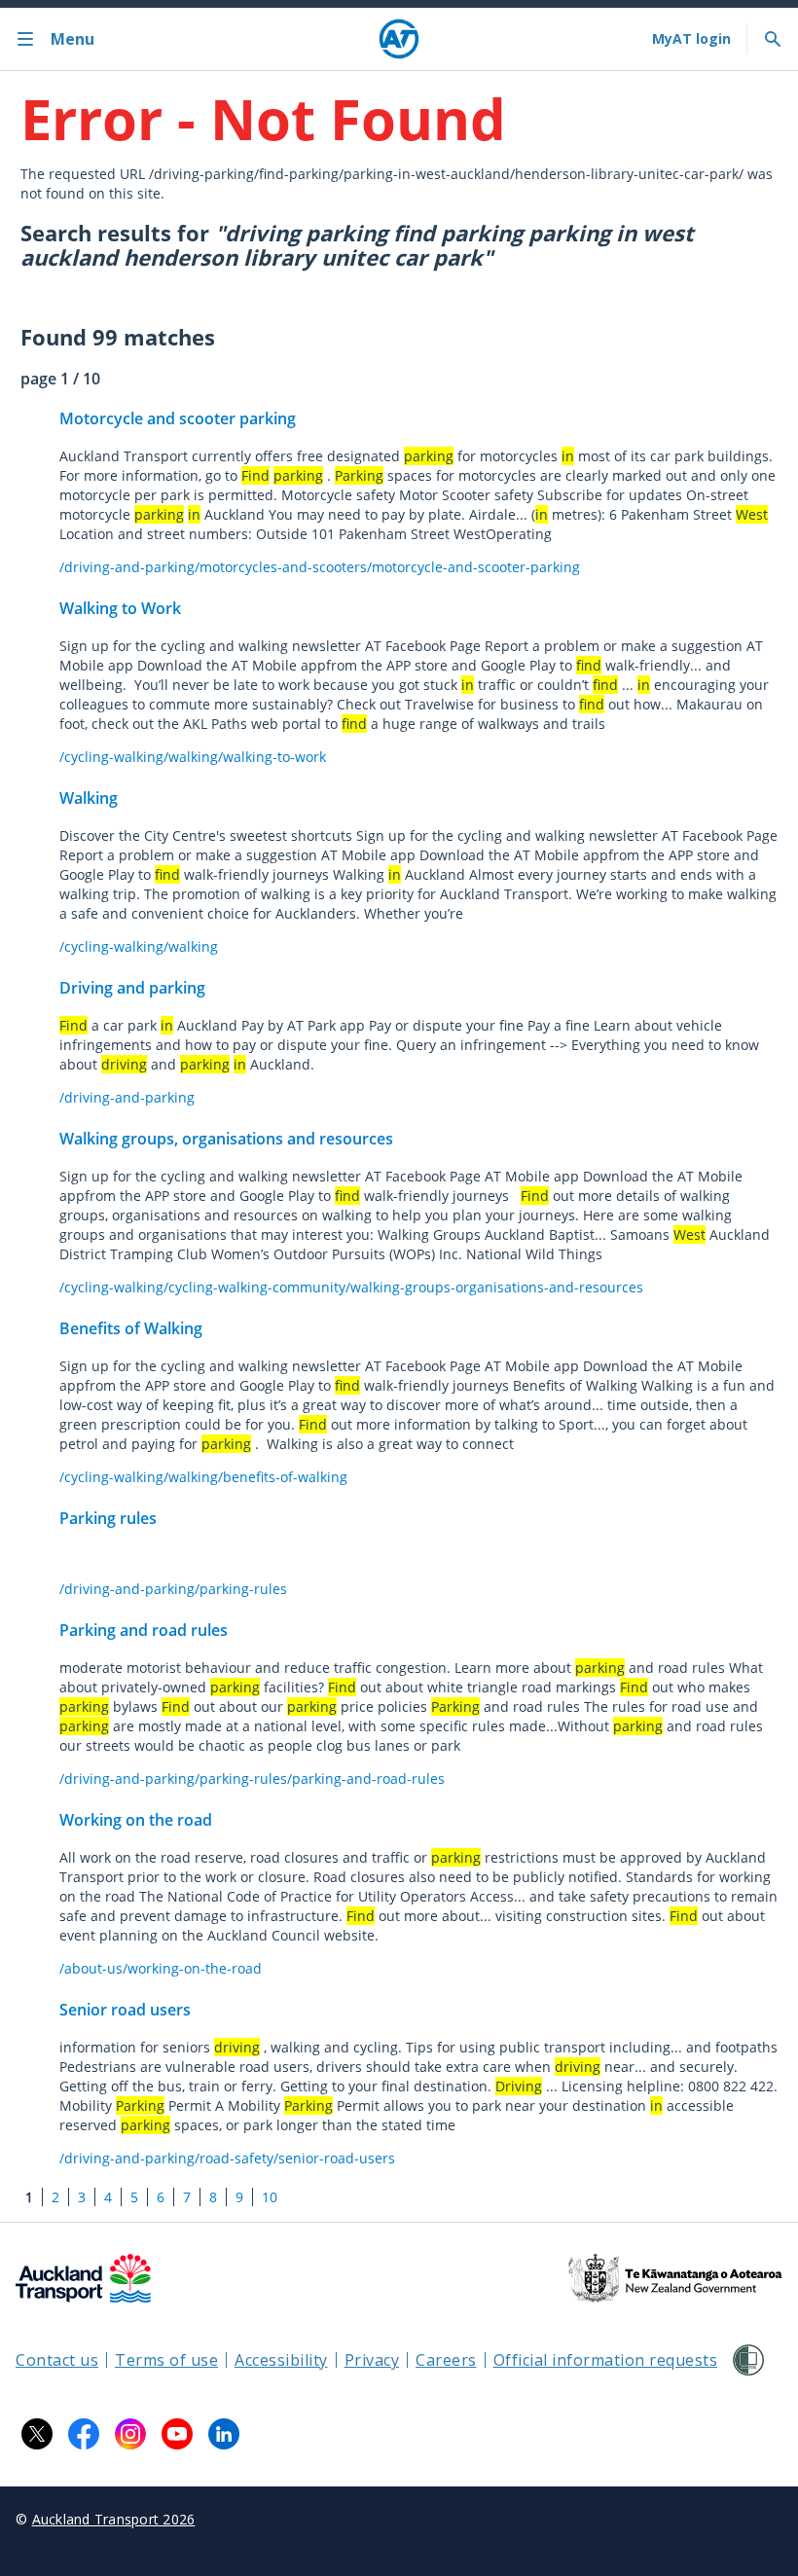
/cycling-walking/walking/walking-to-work (193, 757)
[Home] (399, 39)
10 (270, 2197)
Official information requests (606, 2360)
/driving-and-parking (127, 1097)
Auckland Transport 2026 (114, 2519)
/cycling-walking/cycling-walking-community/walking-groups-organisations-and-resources (351, 1287)
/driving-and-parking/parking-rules (173, 1589)
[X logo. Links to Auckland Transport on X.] (37, 2434)
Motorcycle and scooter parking (178, 418)
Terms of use (166, 2360)
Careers (446, 2360)
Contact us (57, 2360)
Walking (89, 798)
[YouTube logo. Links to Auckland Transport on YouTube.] (177, 2434)
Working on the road (136, 1820)
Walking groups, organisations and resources (226, 1139)
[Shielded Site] (748, 2360)
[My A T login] (691, 39)
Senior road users (125, 2010)
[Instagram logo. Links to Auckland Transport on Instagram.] (130, 2434)
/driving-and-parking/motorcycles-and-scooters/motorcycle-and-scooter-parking (320, 567)
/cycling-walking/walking (139, 946)
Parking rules (108, 1518)
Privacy (372, 2360)
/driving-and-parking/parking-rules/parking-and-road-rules (252, 1778)
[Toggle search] (773, 39)
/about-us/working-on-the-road (161, 1968)
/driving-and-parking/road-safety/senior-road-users (227, 2158)
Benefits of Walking (131, 1328)
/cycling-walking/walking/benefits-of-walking (203, 1477)
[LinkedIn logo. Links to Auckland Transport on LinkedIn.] (224, 2434)
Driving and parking (132, 988)
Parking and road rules (144, 1630)
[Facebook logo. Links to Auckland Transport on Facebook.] (84, 2434)
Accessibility (281, 2360)
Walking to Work (120, 608)
